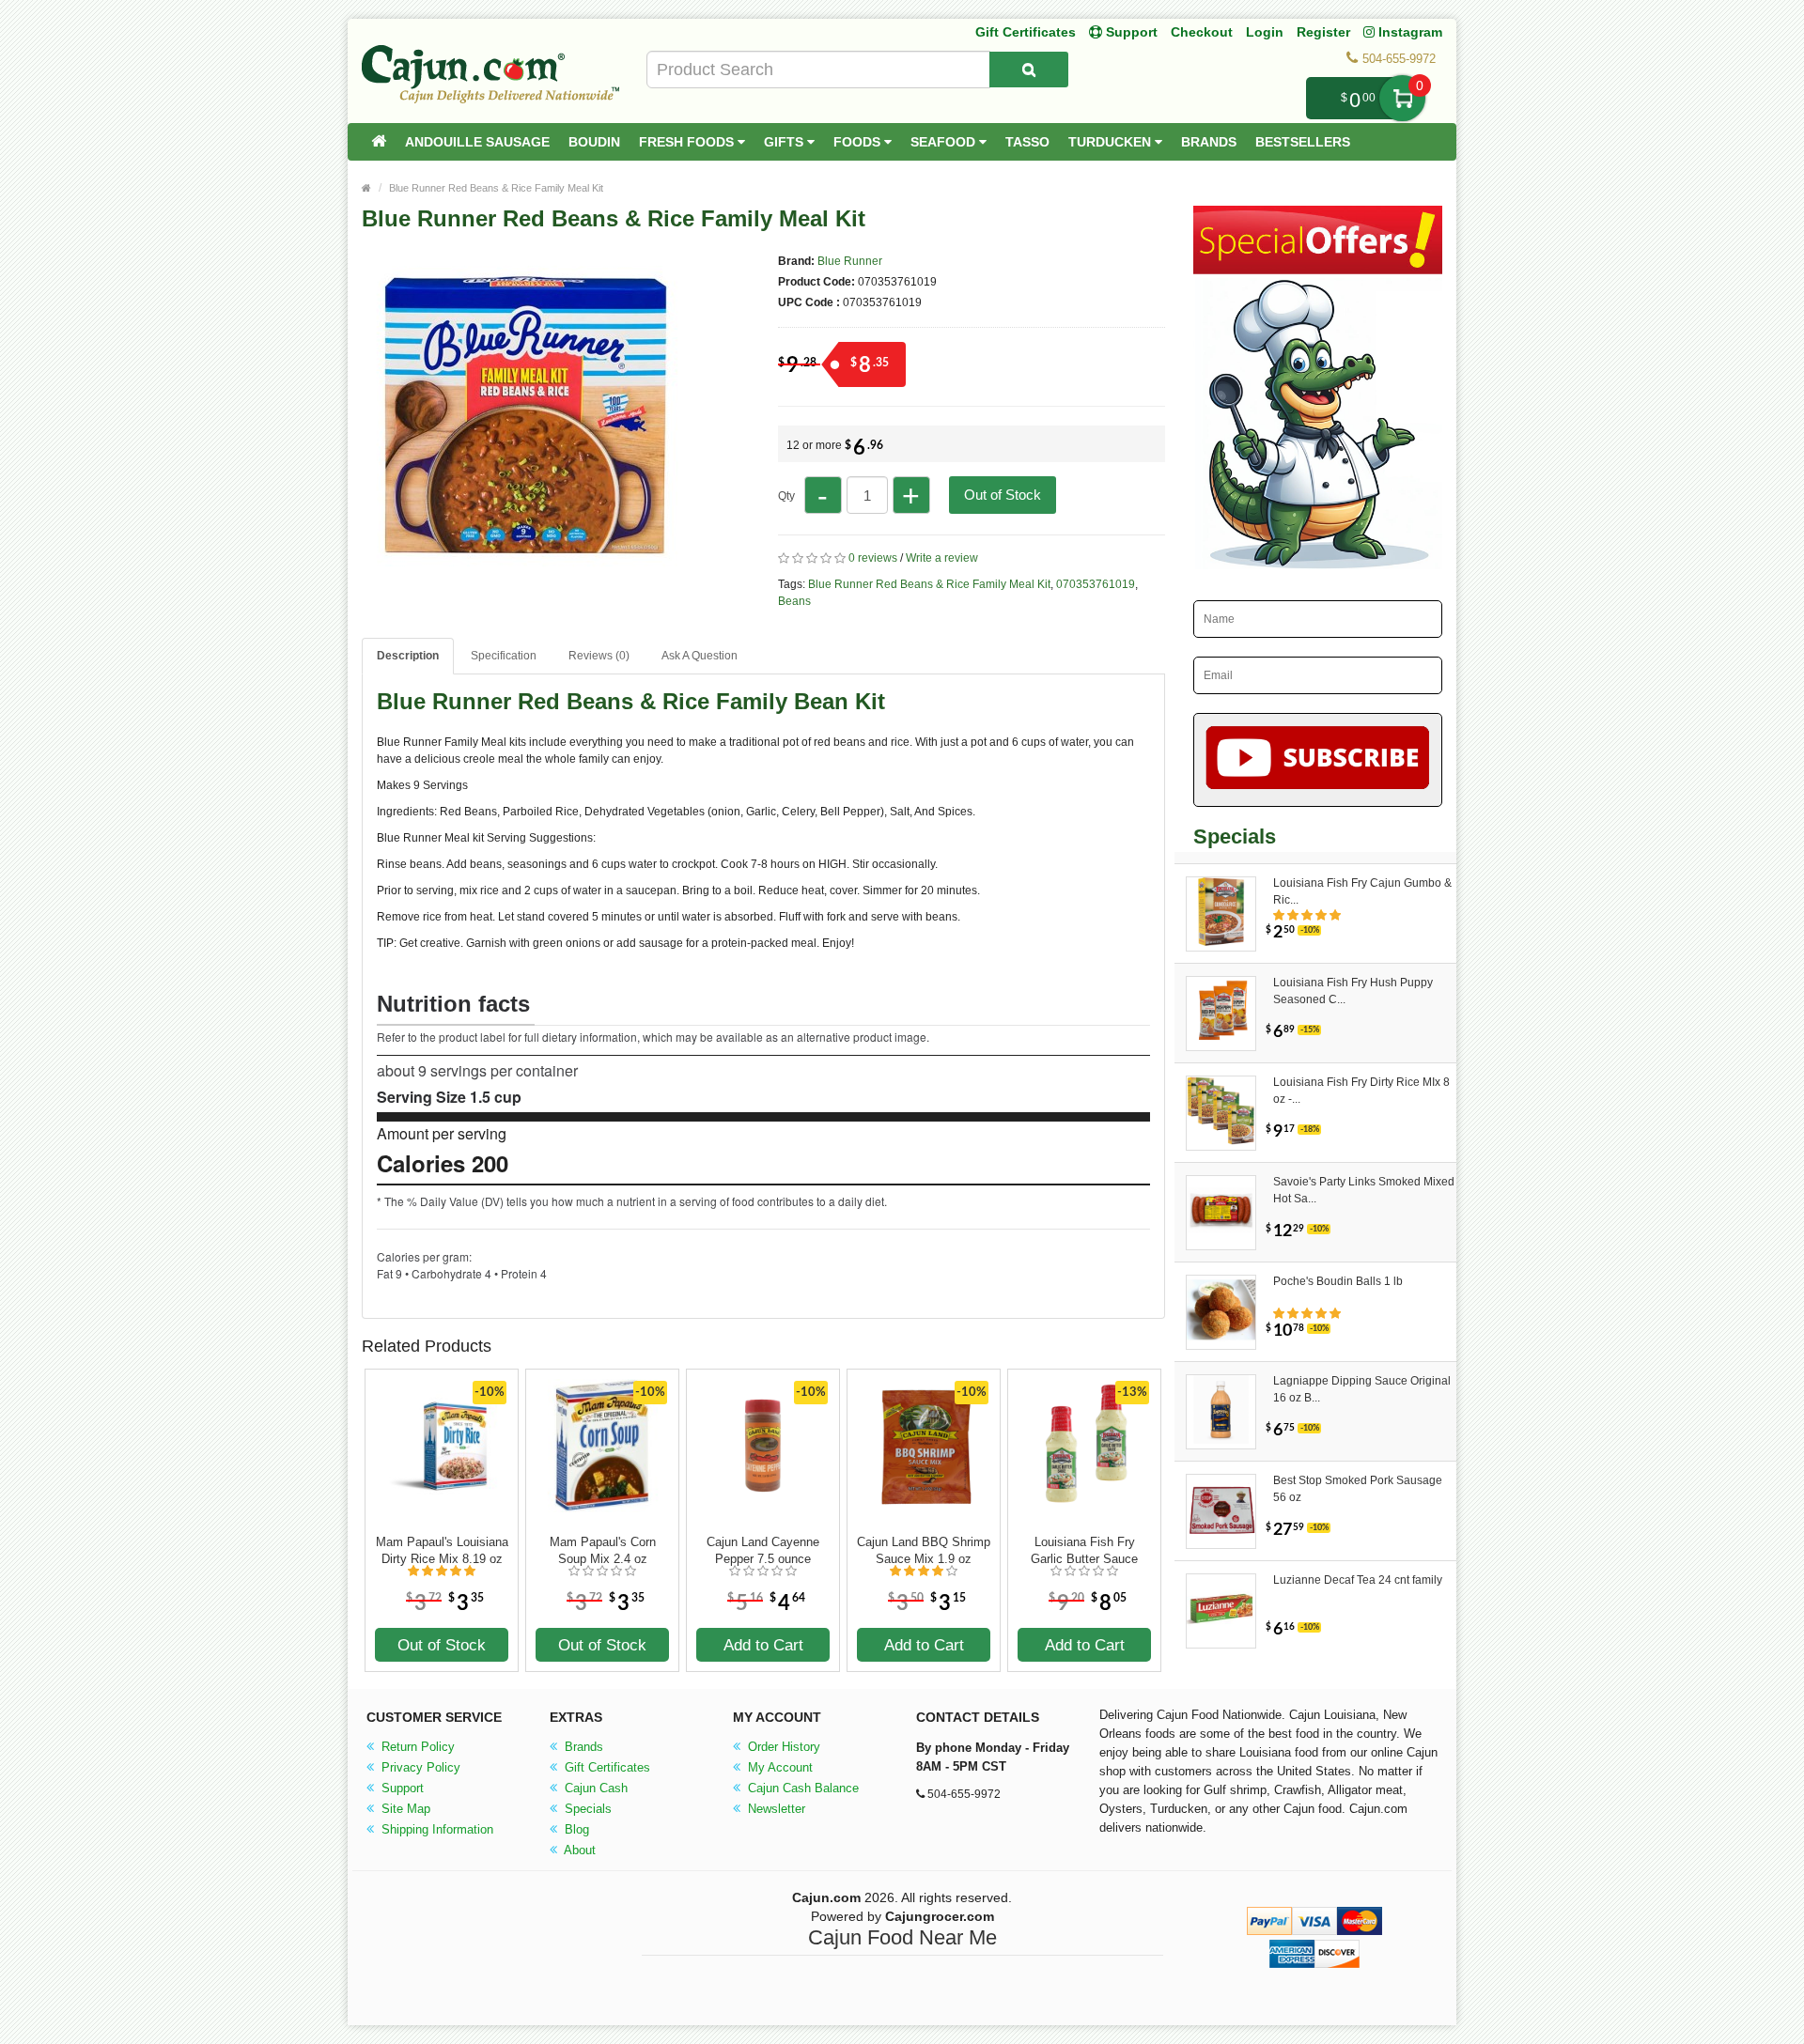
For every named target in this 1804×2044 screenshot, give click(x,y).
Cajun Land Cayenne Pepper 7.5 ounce (763, 1550)
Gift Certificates (1026, 32)
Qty (786, 496)
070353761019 (1096, 584)
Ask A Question (700, 656)
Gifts (785, 142)
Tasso (1027, 142)
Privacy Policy (419, 1767)
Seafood (945, 142)
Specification (504, 656)
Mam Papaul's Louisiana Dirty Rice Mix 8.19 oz (442, 1550)
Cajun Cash (594, 1788)
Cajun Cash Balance (801, 1788)
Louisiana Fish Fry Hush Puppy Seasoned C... (1353, 991)
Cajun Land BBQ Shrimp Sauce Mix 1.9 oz (924, 1550)
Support (401, 1788)
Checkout (1202, 32)
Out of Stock (1003, 495)
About (578, 1850)
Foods (859, 142)
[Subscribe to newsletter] (1318, 760)
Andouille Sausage (477, 142)
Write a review (942, 558)
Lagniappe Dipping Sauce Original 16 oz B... (1362, 1389)
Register (1323, 32)
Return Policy (416, 1747)
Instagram (1408, 32)
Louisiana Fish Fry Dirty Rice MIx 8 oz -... (1361, 1091)
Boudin (594, 142)
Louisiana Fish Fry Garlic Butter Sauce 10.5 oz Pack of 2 (1084, 1551)
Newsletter (775, 1809)
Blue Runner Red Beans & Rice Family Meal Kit (496, 188)
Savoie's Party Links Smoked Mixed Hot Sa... (1364, 1190)
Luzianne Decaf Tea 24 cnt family (1358, 1580)
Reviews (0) (599, 656)
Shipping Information (435, 1829)
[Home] (379, 142)
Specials (586, 1809)
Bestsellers (1303, 142)
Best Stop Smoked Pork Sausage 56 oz (1358, 1489)
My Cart (1402, 98)
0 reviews (873, 558)
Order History (782, 1747)
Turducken (1112, 142)
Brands (1209, 142)
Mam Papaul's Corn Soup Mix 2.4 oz (603, 1550)
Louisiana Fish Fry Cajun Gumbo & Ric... (1362, 891)
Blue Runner (850, 261)
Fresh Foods (688, 142)
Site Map (404, 1809)
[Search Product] (1029, 70)
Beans (794, 601)
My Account (778, 1767)
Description (408, 656)
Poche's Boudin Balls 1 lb (1338, 1281)
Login (1265, 32)
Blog (575, 1829)
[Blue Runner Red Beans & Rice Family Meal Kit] (526, 571)
